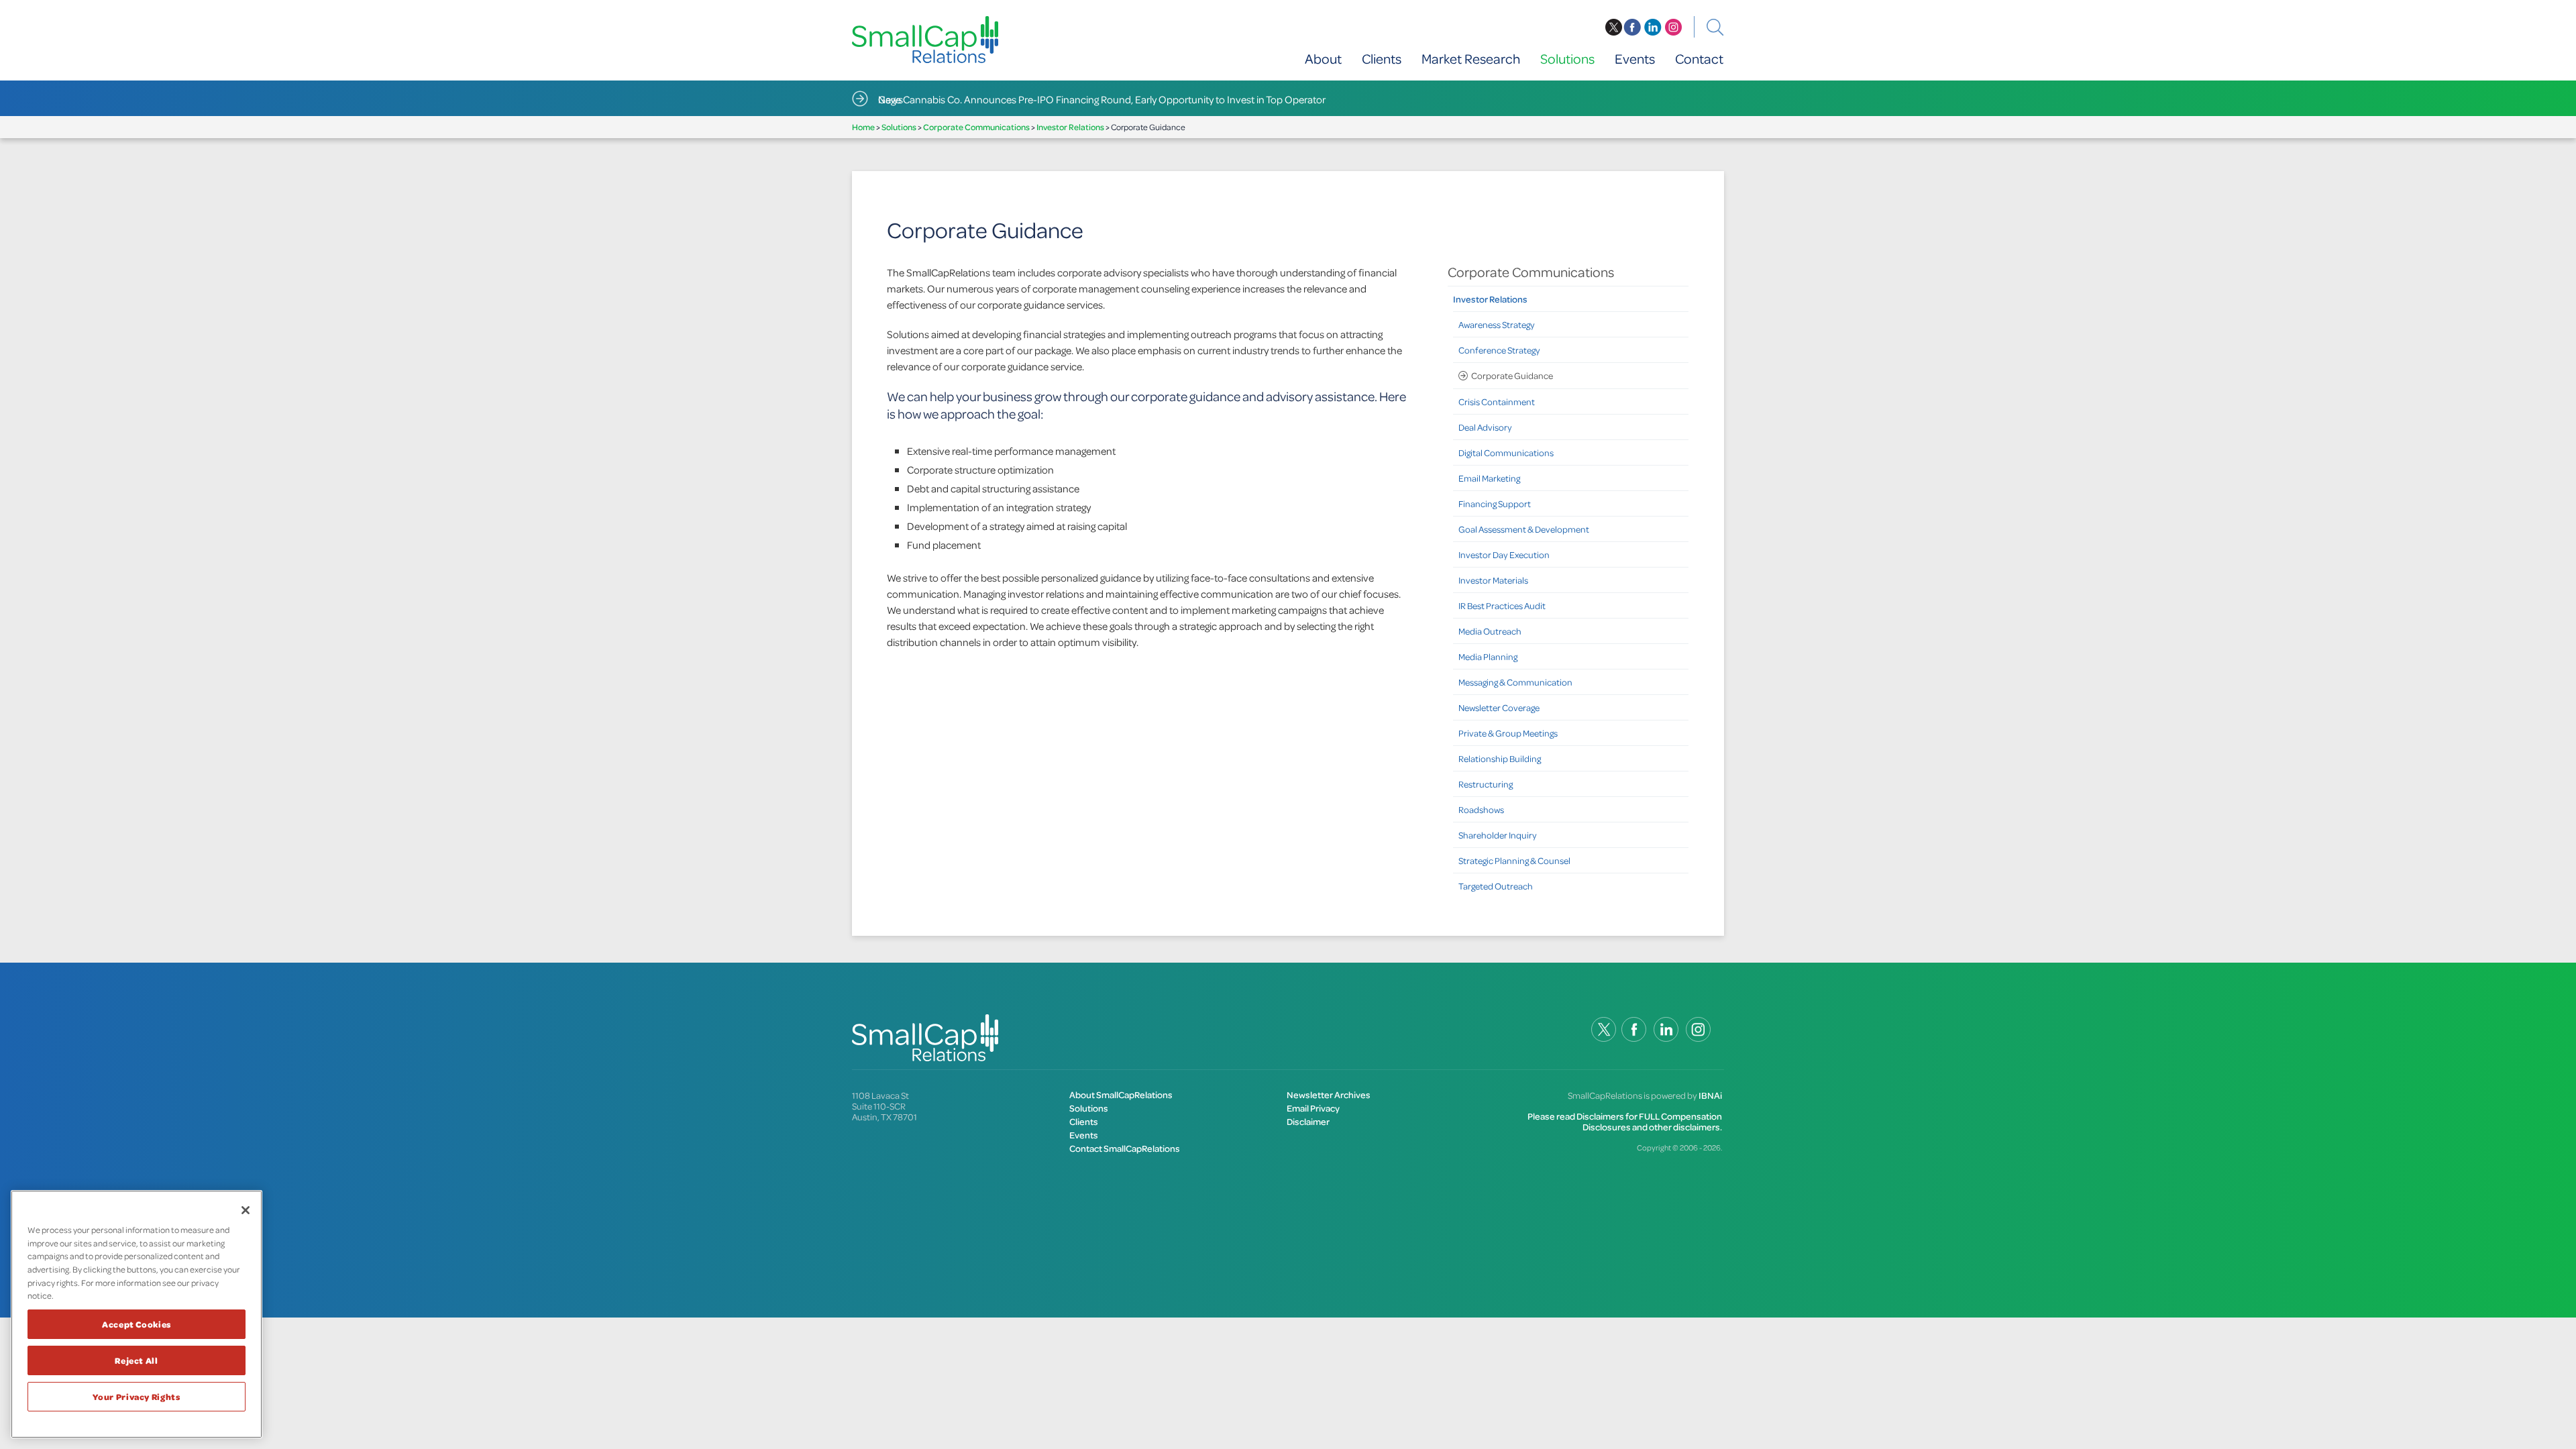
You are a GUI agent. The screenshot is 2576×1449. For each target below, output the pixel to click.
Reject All (137, 1360)
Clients (1382, 59)
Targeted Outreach (1496, 886)
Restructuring (1486, 784)
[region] (137, 1314)
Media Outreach (1490, 631)
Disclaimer (1308, 1121)
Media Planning (1488, 656)
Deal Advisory (1485, 427)
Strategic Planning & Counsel (1514, 860)
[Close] (246, 1210)
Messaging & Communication (1515, 682)
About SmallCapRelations (1121, 1094)
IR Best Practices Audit (1502, 605)
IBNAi (1710, 1095)
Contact (1699, 59)
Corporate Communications (976, 127)
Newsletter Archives (1329, 1094)
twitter (1613, 28)
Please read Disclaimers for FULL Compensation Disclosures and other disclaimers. (1625, 1121)
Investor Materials (1493, 580)
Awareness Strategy (1497, 324)
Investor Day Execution (1504, 554)
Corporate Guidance (1512, 375)
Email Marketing (1489, 478)
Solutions (1567, 59)
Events (1635, 59)
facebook (1632, 28)
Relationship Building (1500, 758)
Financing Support (1495, 503)
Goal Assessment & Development (1524, 529)
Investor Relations (1070, 127)
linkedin (1653, 28)
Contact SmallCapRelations (1125, 1148)
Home (863, 127)
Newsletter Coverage (1499, 707)
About (1323, 59)
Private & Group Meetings (1508, 733)
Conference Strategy (1499, 350)
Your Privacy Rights (136, 1397)
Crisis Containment (1497, 401)
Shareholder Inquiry (1498, 835)
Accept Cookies (137, 1324)
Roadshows (1481, 809)
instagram (1674, 28)
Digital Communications (1506, 452)
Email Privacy (1313, 1108)
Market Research (1471, 59)
